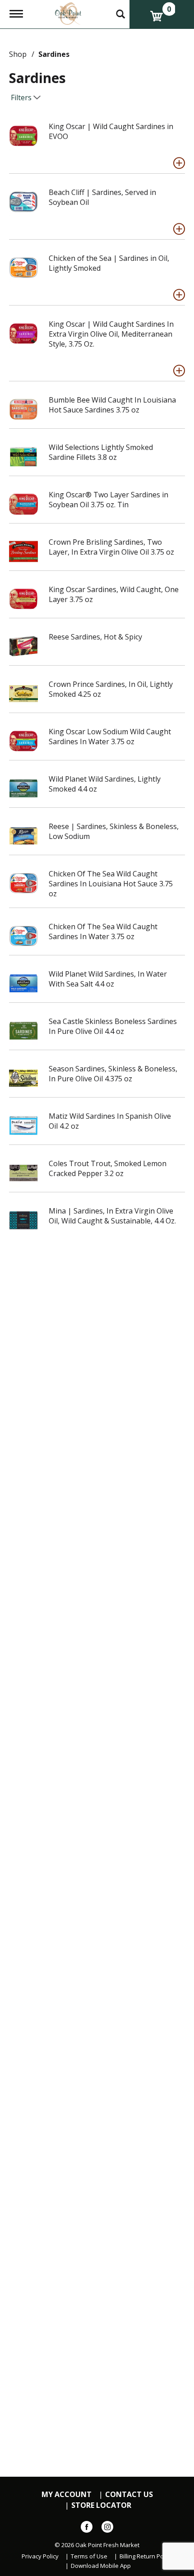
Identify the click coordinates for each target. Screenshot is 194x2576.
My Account (67, 2495)
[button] (179, 163)
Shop (18, 54)
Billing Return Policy (146, 2556)
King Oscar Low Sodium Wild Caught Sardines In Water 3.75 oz (110, 737)
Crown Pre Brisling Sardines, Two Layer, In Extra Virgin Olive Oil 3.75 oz (111, 547)
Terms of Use (89, 2556)
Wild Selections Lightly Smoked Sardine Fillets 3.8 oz (101, 452)
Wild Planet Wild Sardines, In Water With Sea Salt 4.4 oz (108, 979)
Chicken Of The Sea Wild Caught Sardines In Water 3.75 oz (103, 931)
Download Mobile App (101, 2566)
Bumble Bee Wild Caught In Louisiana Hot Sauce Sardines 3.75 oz (112, 405)
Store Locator (101, 2505)
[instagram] (107, 2529)
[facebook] (87, 2529)
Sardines (54, 54)
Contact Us (129, 2495)
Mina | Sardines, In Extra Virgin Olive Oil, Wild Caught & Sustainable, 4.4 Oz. (112, 1216)
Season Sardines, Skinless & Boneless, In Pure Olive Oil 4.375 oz (113, 1074)
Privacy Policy (40, 2556)
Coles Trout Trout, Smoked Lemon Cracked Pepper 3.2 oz (108, 1168)
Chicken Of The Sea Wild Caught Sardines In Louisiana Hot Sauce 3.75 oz (111, 884)
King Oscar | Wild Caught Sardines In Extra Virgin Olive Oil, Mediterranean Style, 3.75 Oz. (111, 334)
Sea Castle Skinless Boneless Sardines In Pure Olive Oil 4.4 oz (113, 1026)
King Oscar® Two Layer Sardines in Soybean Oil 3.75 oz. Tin (109, 500)
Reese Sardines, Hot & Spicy (95, 637)
